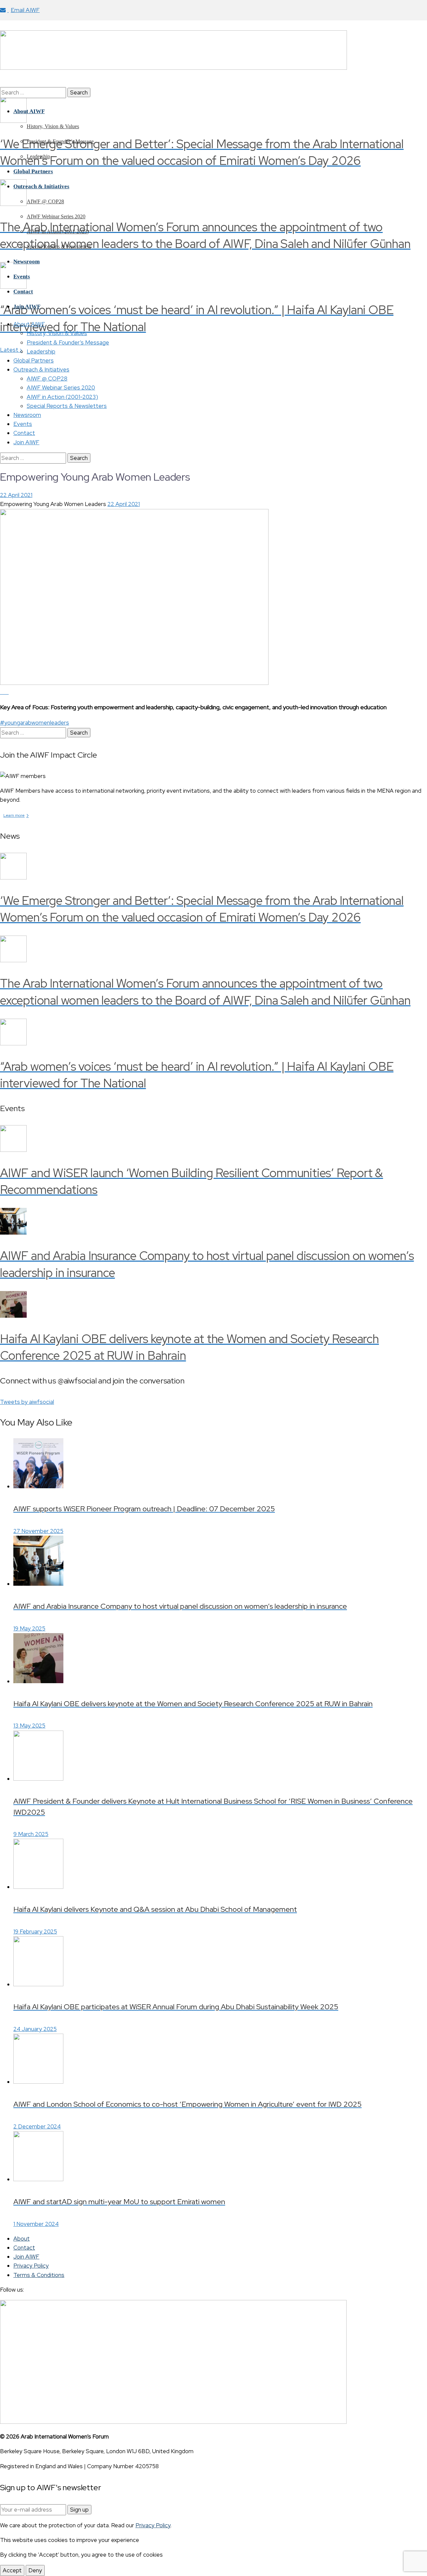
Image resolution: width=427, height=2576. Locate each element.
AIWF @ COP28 (47, 378)
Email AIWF (25, 10)
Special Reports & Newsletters (67, 406)
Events (23, 424)
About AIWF (29, 324)
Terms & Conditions (39, 2275)
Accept (12, 2570)
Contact (24, 433)
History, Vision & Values (57, 333)
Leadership (41, 351)
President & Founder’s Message (68, 342)
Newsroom (27, 415)
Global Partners (34, 360)
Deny (35, 2570)
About (22, 2239)
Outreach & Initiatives (41, 369)
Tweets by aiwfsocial (27, 1402)
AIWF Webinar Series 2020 (61, 388)
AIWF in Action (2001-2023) (62, 397)
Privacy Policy (31, 2266)
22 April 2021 (16, 495)
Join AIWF (26, 442)
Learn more (16, 815)
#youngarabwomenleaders (35, 723)
